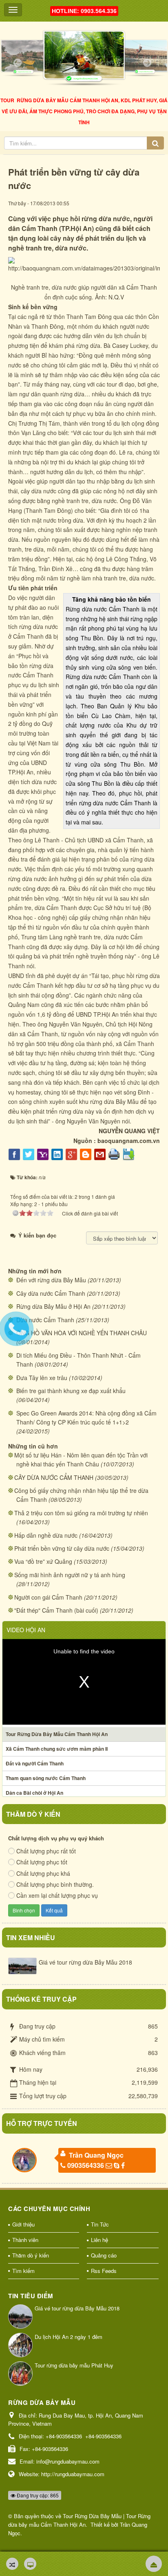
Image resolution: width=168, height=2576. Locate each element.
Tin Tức (100, 2224)
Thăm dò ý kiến (31, 2255)
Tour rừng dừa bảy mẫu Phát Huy (74, 2365)
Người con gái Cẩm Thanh (48, 1597)
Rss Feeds (104, 2271)
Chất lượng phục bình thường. (55, 1884)
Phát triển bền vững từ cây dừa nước (62, 1548)
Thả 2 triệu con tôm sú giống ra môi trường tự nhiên (81, 1513)
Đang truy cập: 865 (37, 2495)
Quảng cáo (104, 2255)
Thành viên (25, 2240)
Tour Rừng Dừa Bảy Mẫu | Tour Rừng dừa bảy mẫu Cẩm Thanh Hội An (79, 2520)
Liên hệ (99, 2240)
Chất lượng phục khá (43, 1873)
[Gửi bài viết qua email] (101, 1154)
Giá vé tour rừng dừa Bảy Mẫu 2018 (85, 1962)
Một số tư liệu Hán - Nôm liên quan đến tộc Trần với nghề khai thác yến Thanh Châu (81, 1459)
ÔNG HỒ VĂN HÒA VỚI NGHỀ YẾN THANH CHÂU (82, 1333)
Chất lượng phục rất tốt (46, 1851)
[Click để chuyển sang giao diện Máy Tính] (30, 2564)
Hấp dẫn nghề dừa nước (46, 1535)
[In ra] (115, 1154)
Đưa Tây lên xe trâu (42, 1378)
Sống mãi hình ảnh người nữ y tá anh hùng (70, 1575)
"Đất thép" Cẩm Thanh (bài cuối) (56, 1610)
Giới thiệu (23, 2224)
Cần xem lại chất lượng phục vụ (57, 1895)
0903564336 (86, 2165)
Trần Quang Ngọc (96, 2155)
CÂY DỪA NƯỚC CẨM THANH (54, 1477)
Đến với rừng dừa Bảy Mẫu (51, 1280)
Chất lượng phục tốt (42, 1862)
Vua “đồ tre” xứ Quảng (43, 1561)
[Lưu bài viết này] (129, 1154)
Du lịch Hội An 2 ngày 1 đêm (69, 2337)
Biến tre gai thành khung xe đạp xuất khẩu (71, 1391)
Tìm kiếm (23, 2271)
